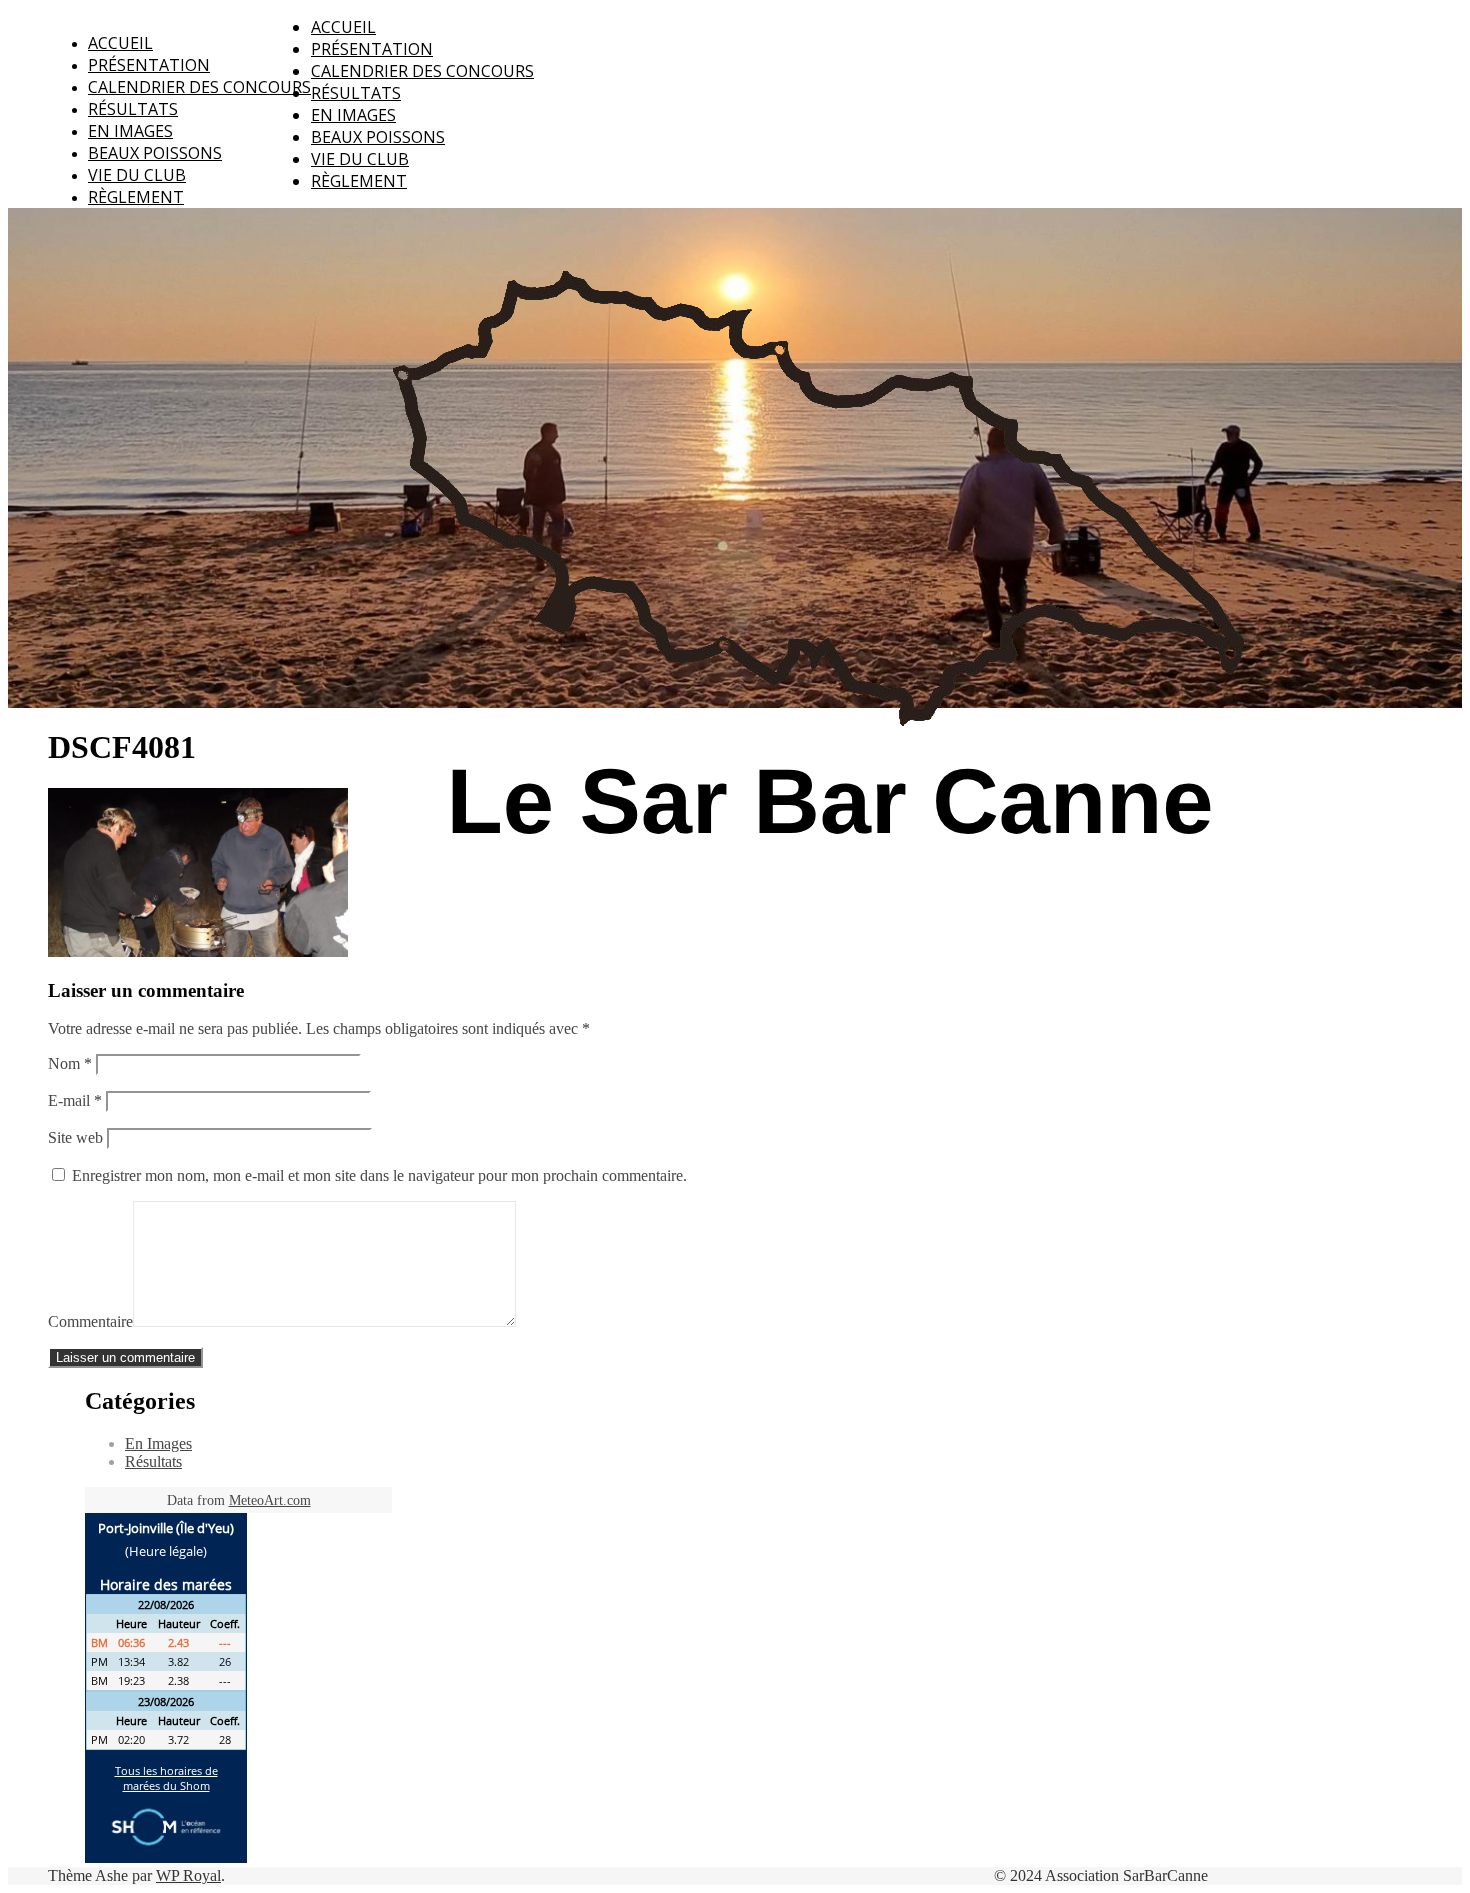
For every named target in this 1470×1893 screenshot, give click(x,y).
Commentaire (90, 1321)
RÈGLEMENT (136, 197)
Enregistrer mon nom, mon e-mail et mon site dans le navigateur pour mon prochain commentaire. (379, 1175)
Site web (75, 1137)
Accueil (120, 43)
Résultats (133, 109)
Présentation (149, 65)
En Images (130, 131)
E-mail (75, 1100)
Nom (70, 1063)
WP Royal (188, 1875)
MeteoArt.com (270, 1500)
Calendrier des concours (199, 87)
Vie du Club (137, 175)
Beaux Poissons (155, 153)
